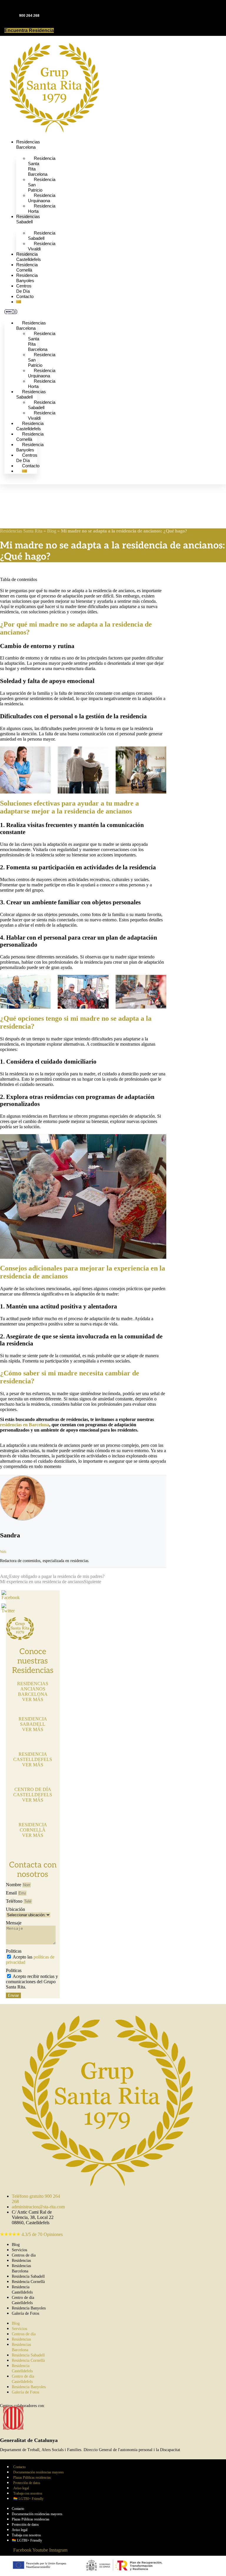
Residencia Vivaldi (42, 246)
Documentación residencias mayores (39, 2472)
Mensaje (14, 1923)
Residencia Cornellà (27, 267)
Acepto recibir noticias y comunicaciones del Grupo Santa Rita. (32, 1982)
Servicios (19, 2250)
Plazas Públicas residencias (32, 2478)
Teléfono (15, 1901)
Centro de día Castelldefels (23, 2300)
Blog (52, 531)
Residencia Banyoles (27, 278)
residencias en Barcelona (25, 1425)
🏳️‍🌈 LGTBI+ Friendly (28, 2499)
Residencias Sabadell (28, 219)
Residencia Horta (42, 209)
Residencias (21, 2261)
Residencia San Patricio (42, 185)
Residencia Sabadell (42, 236)
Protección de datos (27, 2483)
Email (12, 1893)
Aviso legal (21, 2488)
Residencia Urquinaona (42, 198)
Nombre (14, 1885)
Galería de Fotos (25, 2313)
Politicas (14, 1951)
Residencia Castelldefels (29, 257)
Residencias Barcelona (28, 144)
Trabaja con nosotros (28, 2493)
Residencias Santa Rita (21, 531)
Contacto (25, 296)
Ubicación (15, 1909)
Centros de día (24, 288)
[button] (21, 312)
